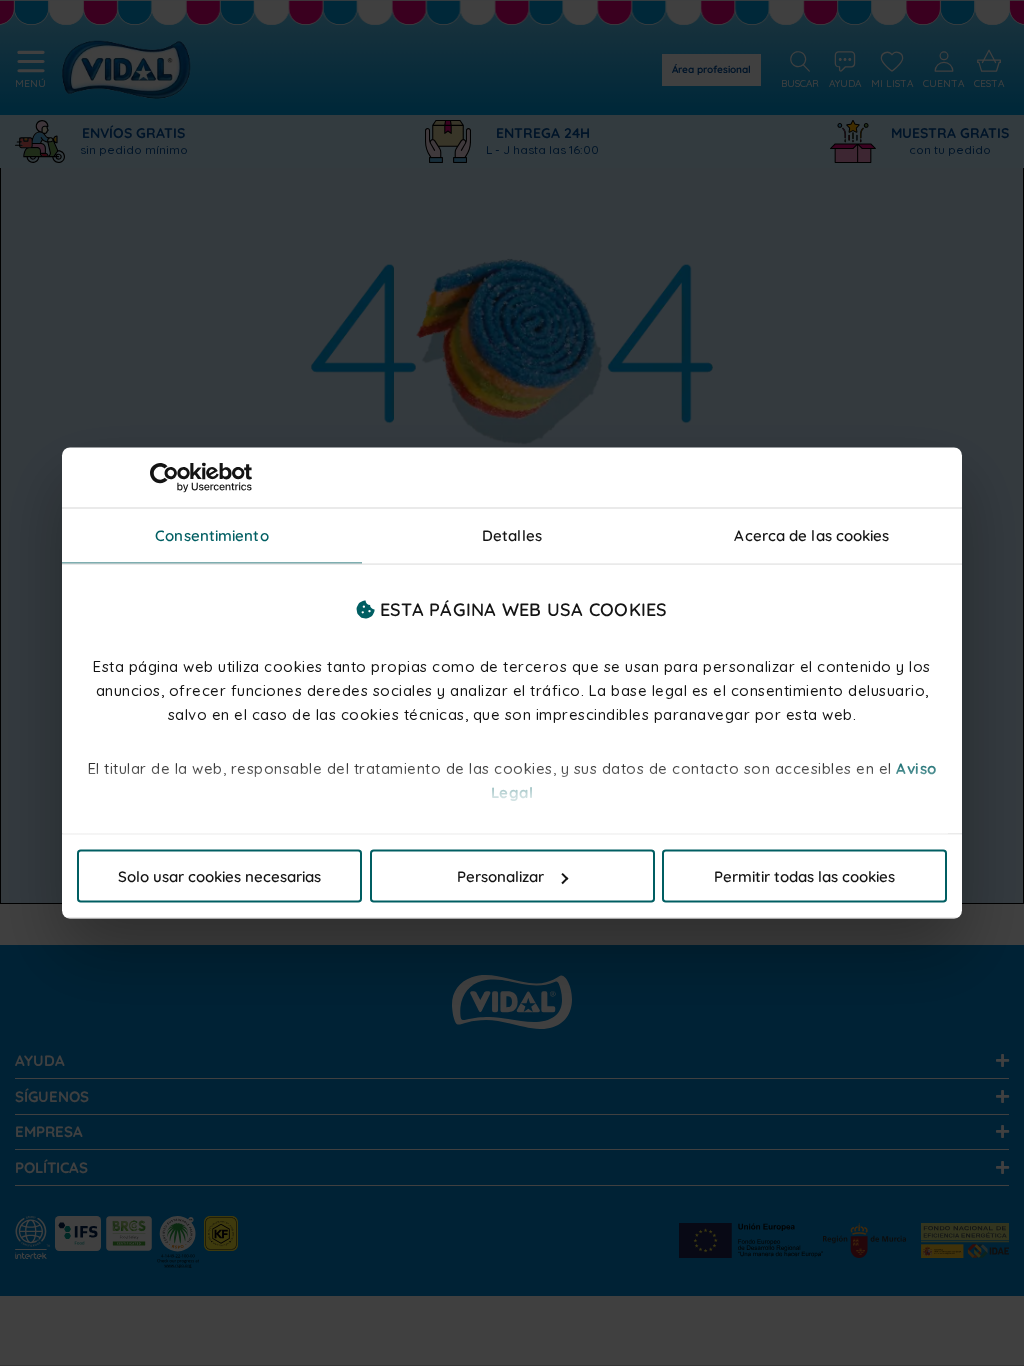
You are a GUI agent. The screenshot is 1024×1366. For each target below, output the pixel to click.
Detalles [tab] (512, 535)
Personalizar (500, 876)
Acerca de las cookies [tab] (811, 535)
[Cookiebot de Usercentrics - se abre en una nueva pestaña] (164, 478)
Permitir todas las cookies (804, 876)
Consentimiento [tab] (211, 535)
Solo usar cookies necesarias (219, 876)
